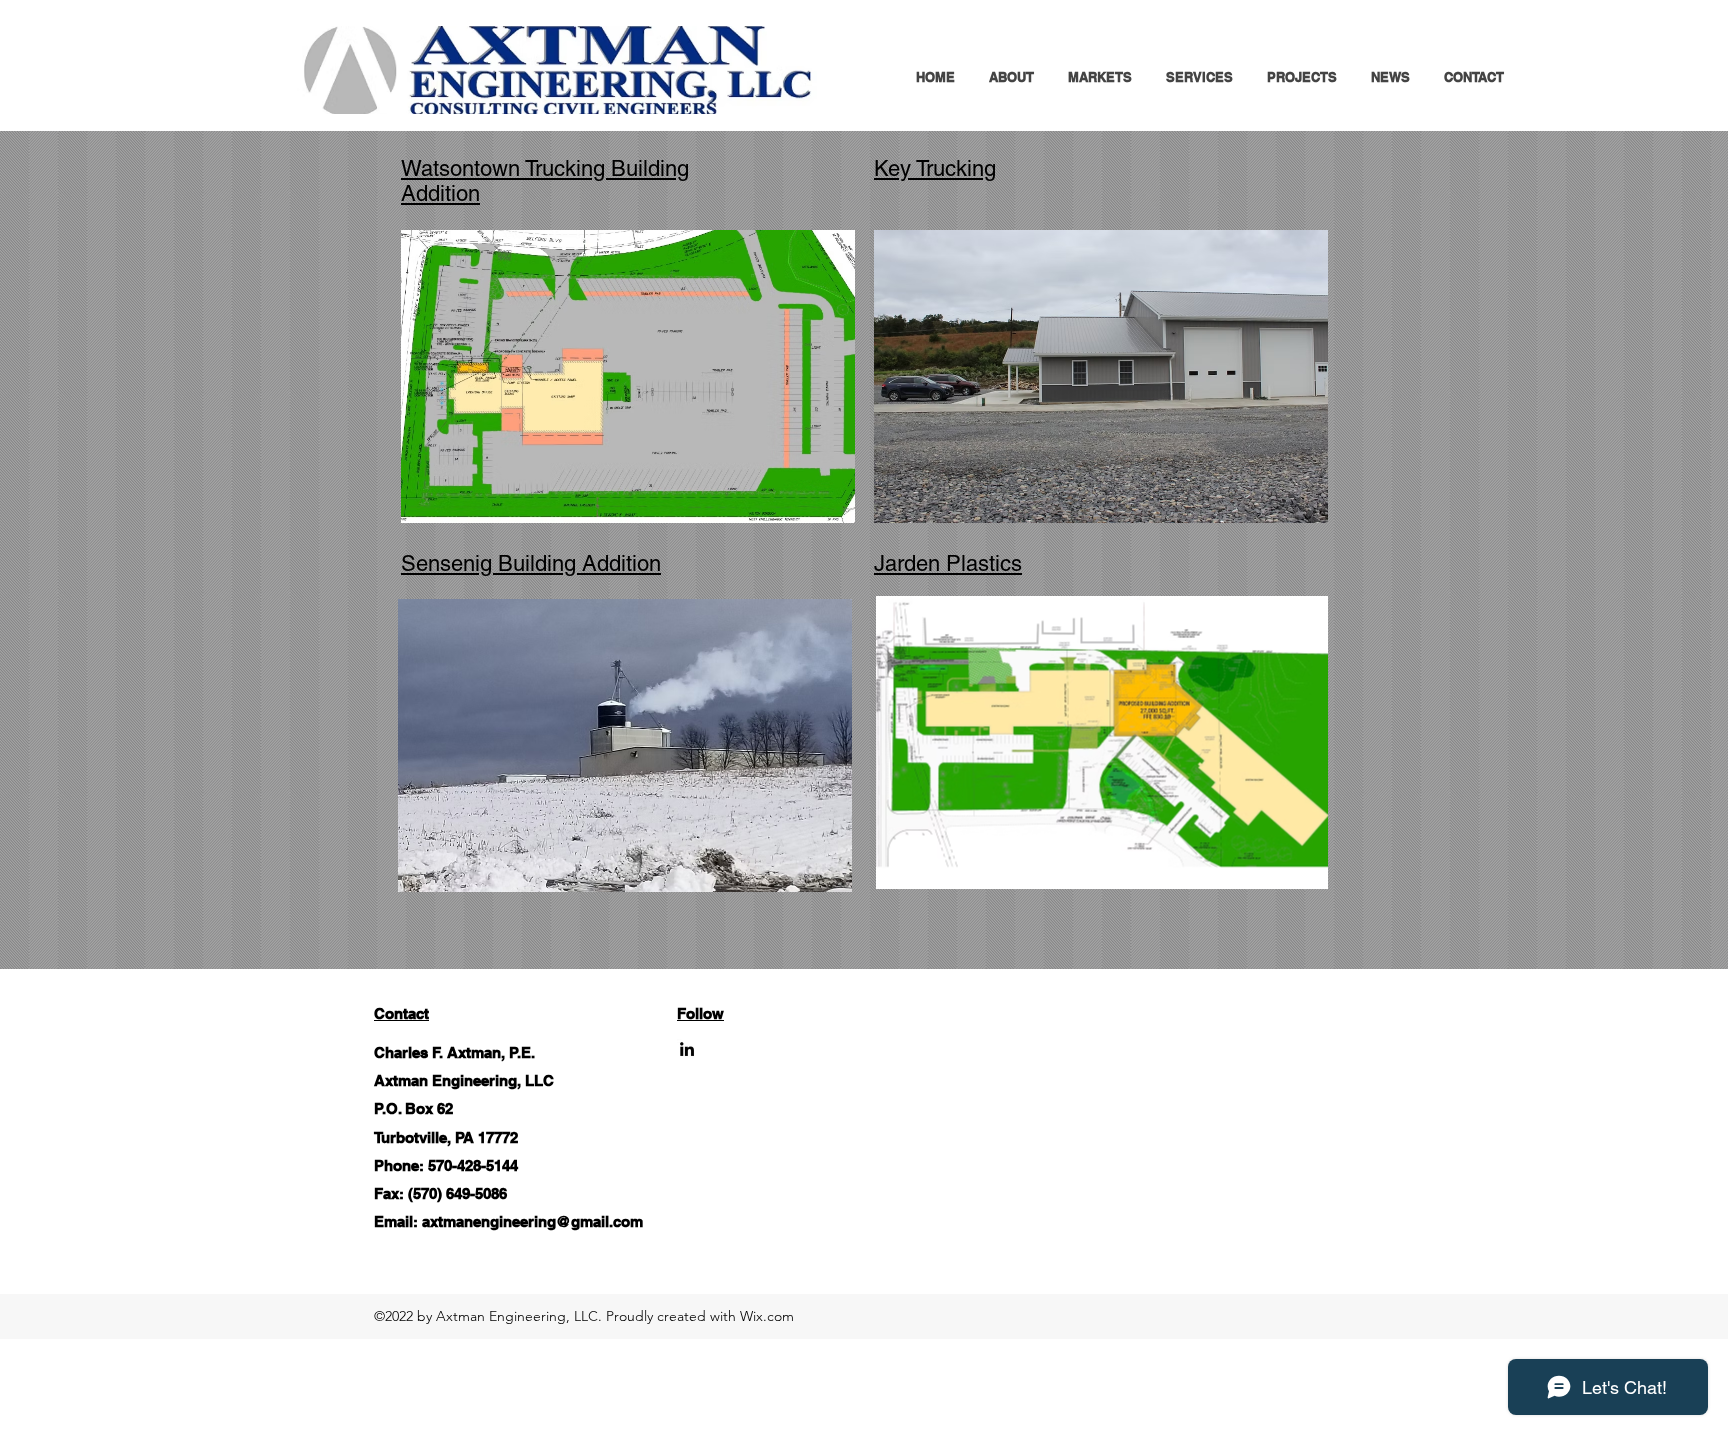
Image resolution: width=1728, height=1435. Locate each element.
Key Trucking (935, 168)
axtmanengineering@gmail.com (532, 1221)
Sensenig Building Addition (531, 563)
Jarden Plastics (948, 563)
